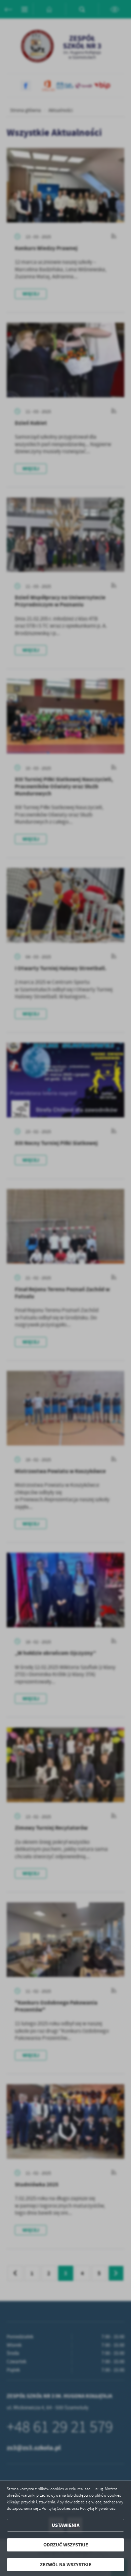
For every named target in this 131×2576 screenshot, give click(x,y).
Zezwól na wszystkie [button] (66, 2565)
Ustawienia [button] (66, 2525)
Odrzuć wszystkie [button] (66, 2545)
